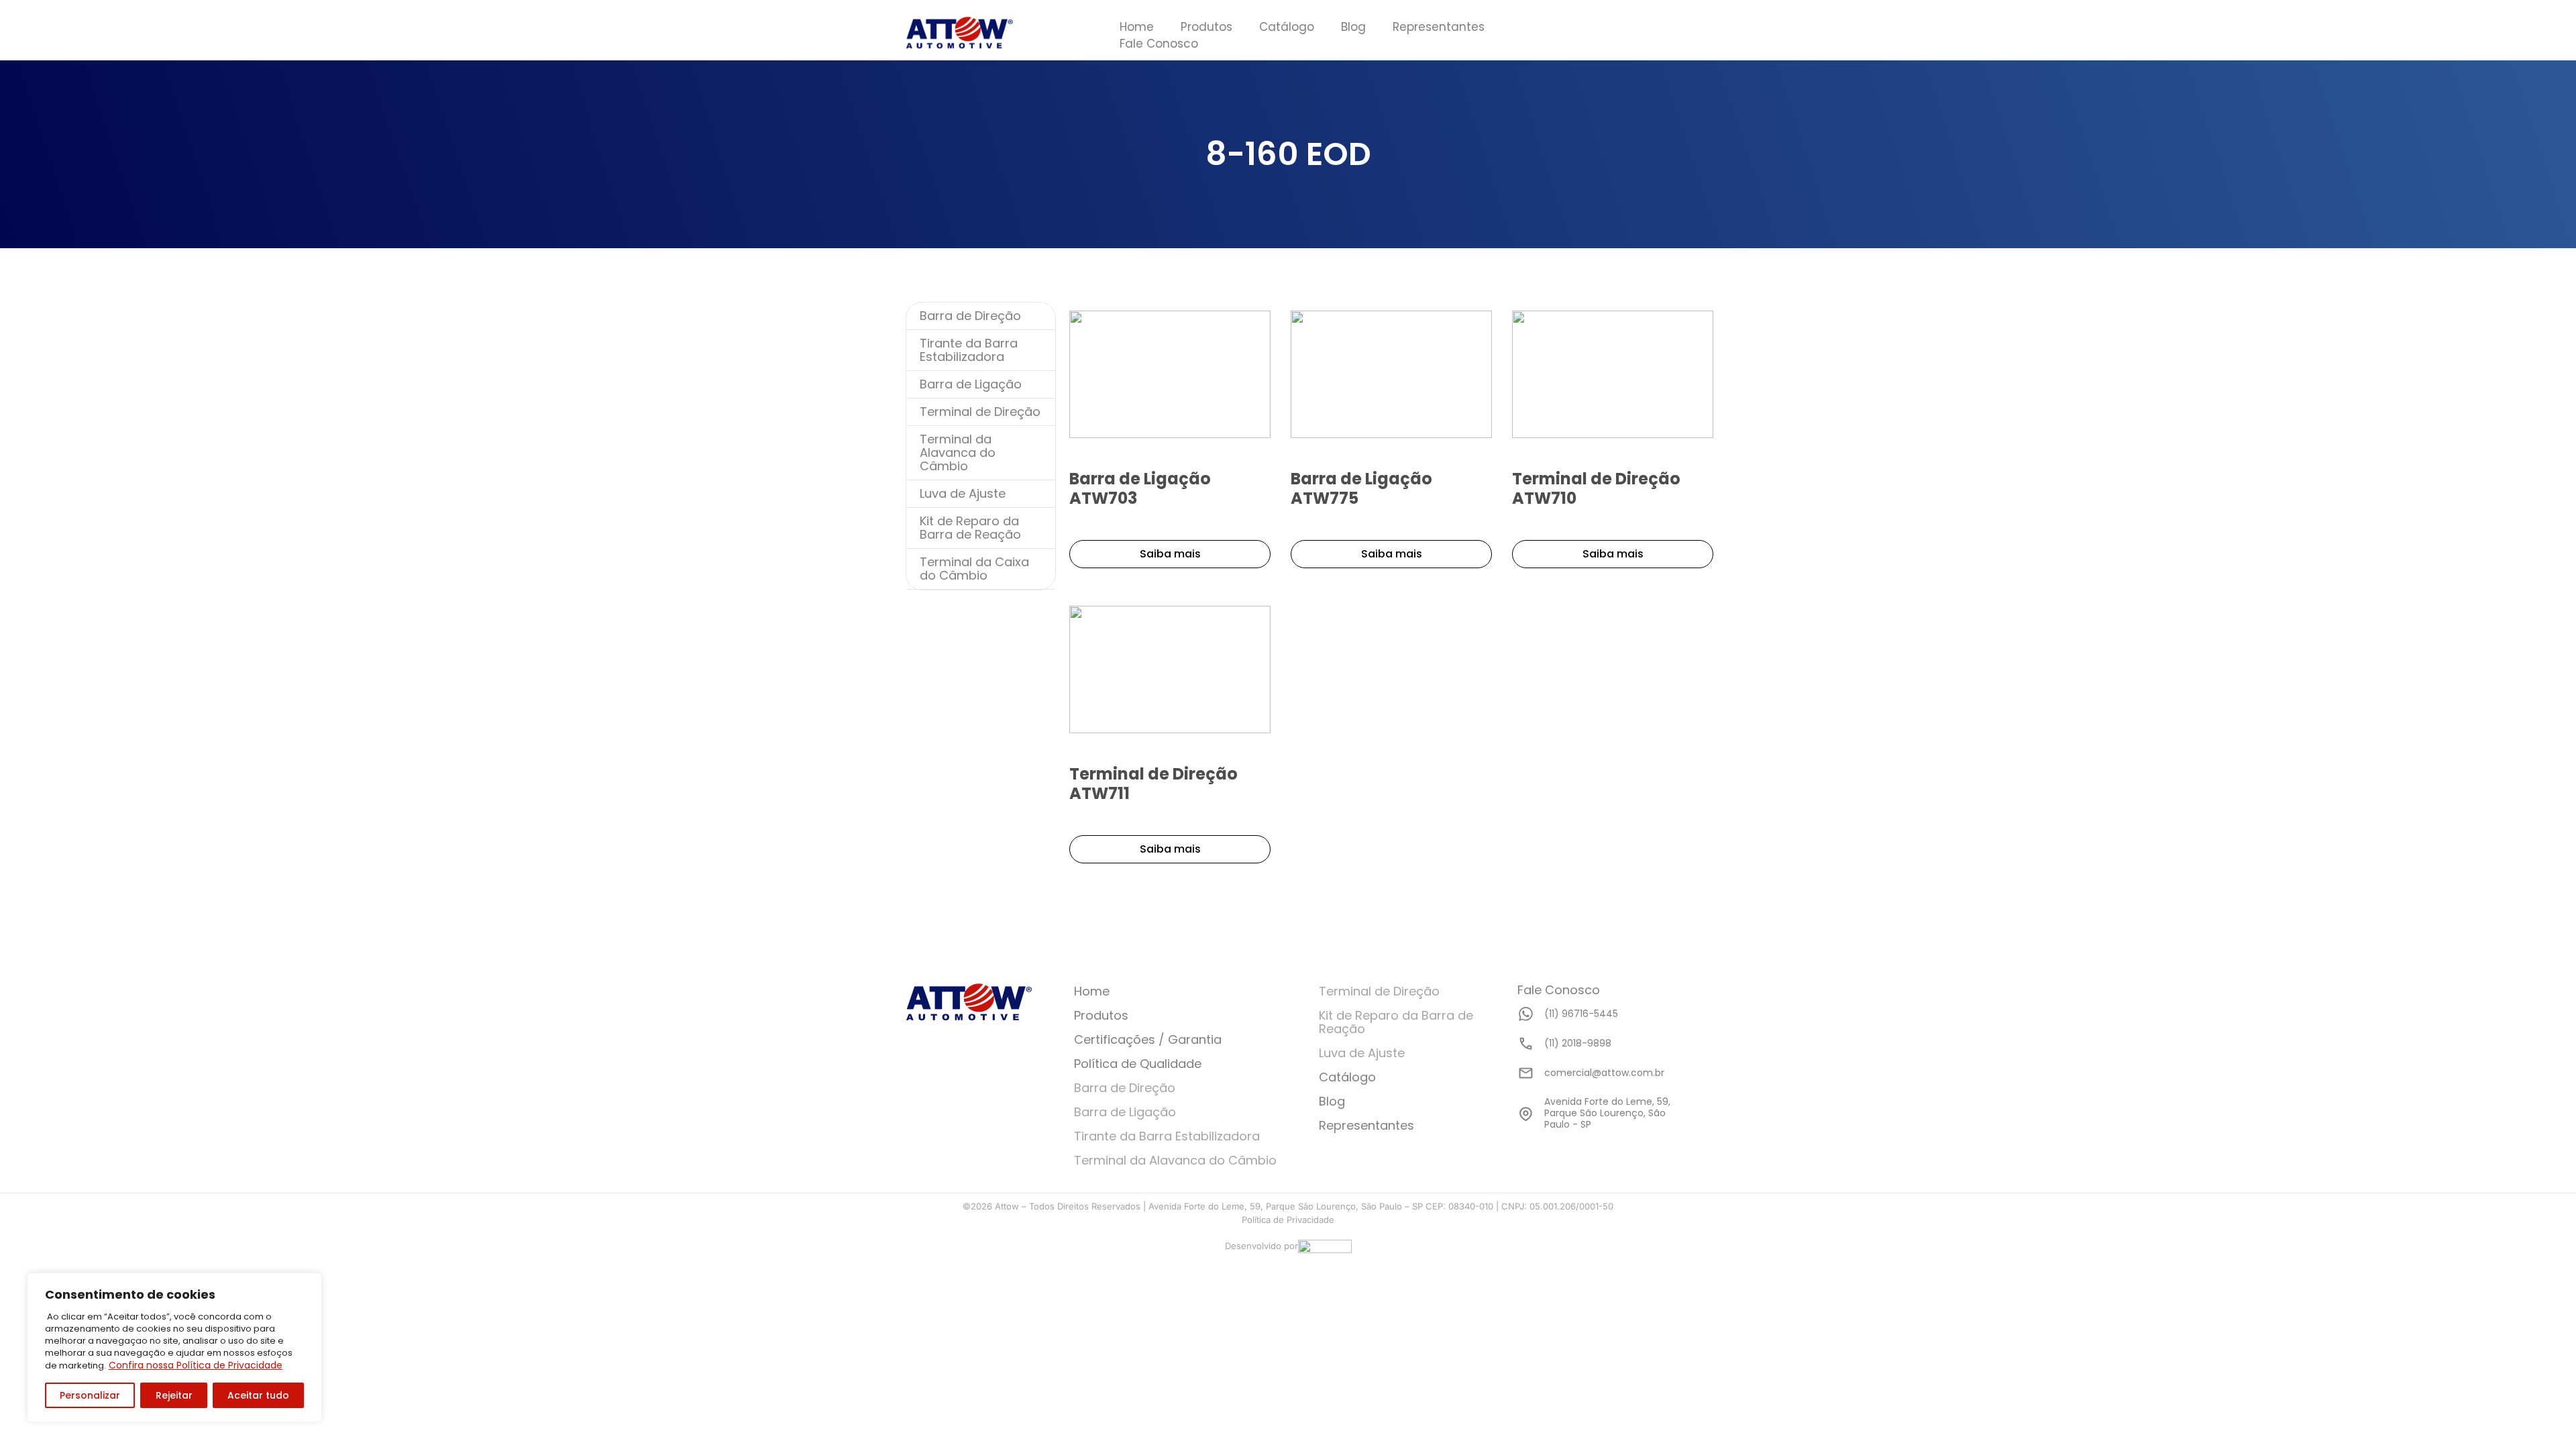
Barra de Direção (970, 316)
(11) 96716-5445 (1581, 1014)
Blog (1353, 27)
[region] (174, 1347)
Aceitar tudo (258, 1395)
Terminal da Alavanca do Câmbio (958, 452)
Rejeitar (174, 1395)
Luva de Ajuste (963, 493)
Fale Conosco (1159, 44)
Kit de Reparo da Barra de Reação (970, 528)
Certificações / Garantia (1148, 1039)
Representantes (1439, 27)
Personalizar (90, 1395)
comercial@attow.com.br (1604, 1073)
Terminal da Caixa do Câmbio (974, 569)
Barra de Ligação (971, 384)
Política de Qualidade (1138, 1064)
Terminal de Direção (980, 412)
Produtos (1206, 27)
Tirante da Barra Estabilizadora (969, 350)
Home (1137, 27)
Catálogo (1287, 27)
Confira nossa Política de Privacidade (196, 1365)
